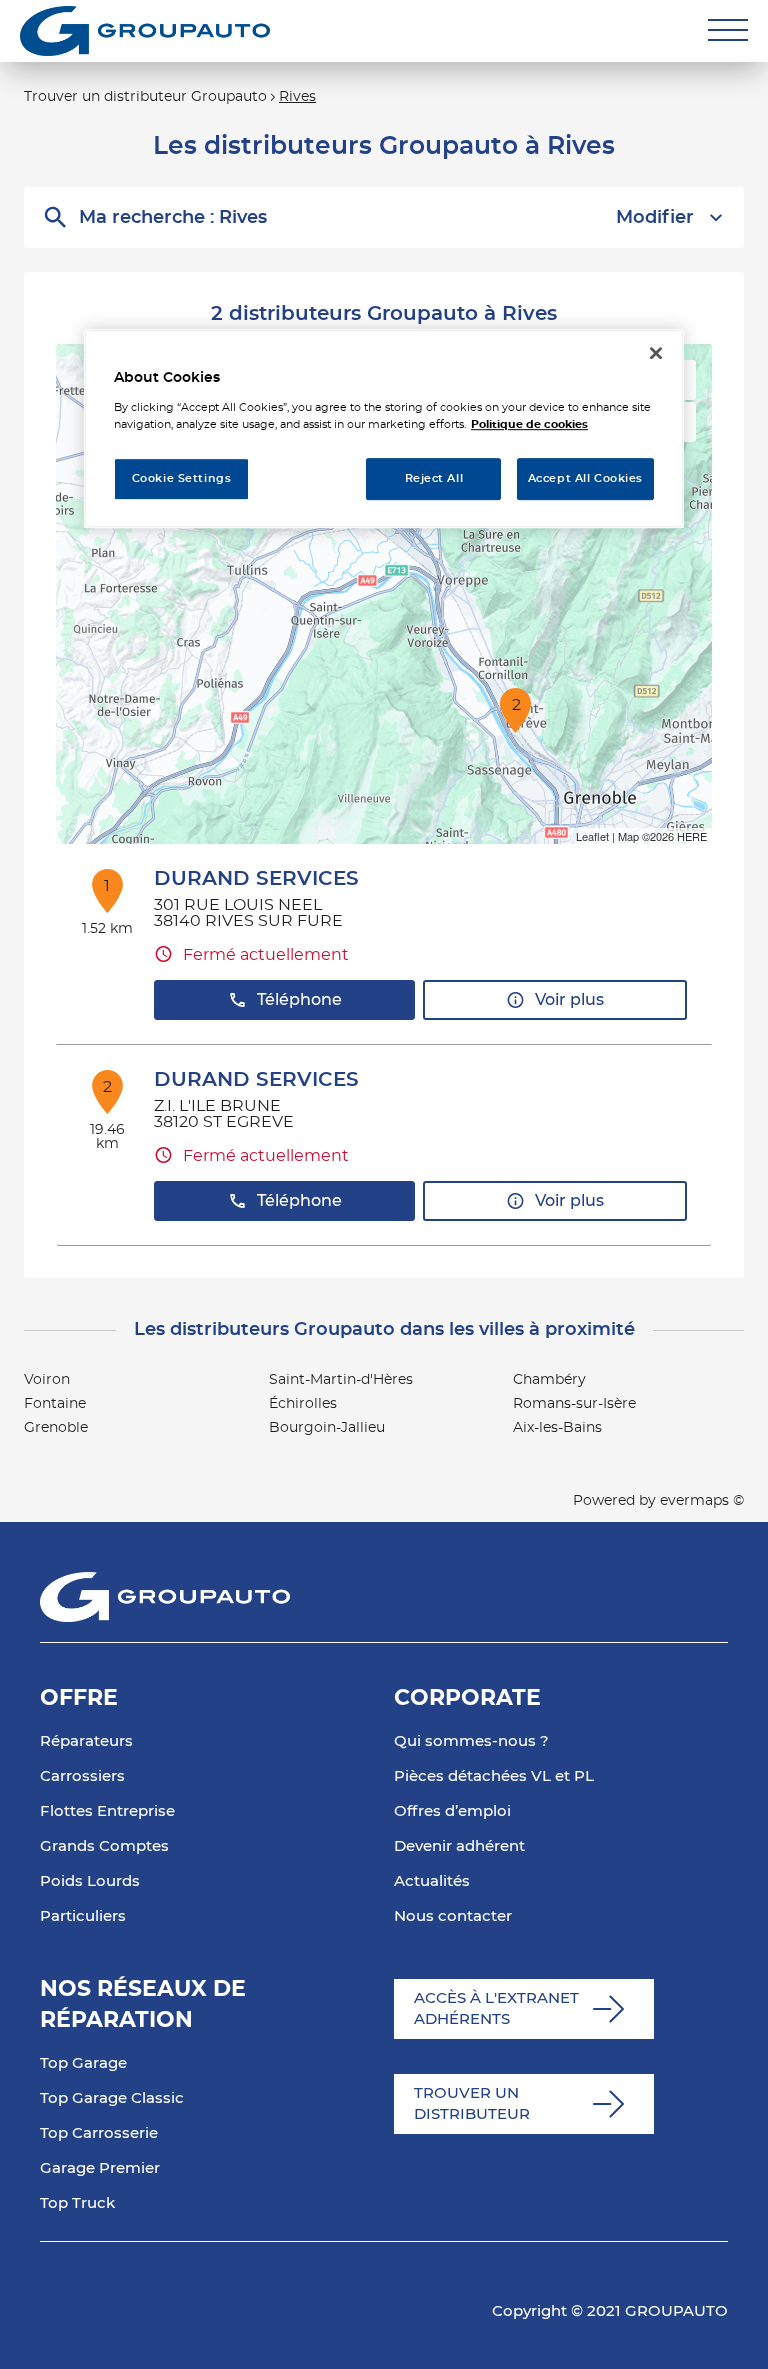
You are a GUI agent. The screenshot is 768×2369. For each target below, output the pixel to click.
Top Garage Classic (112, 2098)
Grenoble (56, 1428)
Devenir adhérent (459, 1846)
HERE (692, 836)
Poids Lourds (90, 1881)
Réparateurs (86, 1741)
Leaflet (592, 836)
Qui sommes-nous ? (471, 1741)
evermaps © (702, 1501)
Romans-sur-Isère (574, 1404)
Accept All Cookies (585, 478)
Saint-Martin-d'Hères (341, 1380)
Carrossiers (82, 1776)
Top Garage (83, 2063)
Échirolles (303, 1404)
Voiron (47, 1380)
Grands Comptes (104, 1846)
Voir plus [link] (569, 1000)
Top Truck (77, 2203)
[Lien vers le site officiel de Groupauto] (145, 31)
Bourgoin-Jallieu (327, 1428)
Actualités (432, 1881)
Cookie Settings (182, 478)
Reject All (434, 478)
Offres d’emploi (452, 1811)
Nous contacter (453, 1916)
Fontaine (55, 1404)
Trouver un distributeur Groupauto (145, 97)
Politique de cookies (529, 424)
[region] (384, 429)
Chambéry (549, 1380)
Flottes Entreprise (107, 1811)
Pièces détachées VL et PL (494, 1776)
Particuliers (83, 1916)
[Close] (656, 354)
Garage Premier (100, 2168)
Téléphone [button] (299, 1000)
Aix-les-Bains (557, 1428)
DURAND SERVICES (256, 879)
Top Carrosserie (99, 2133)
